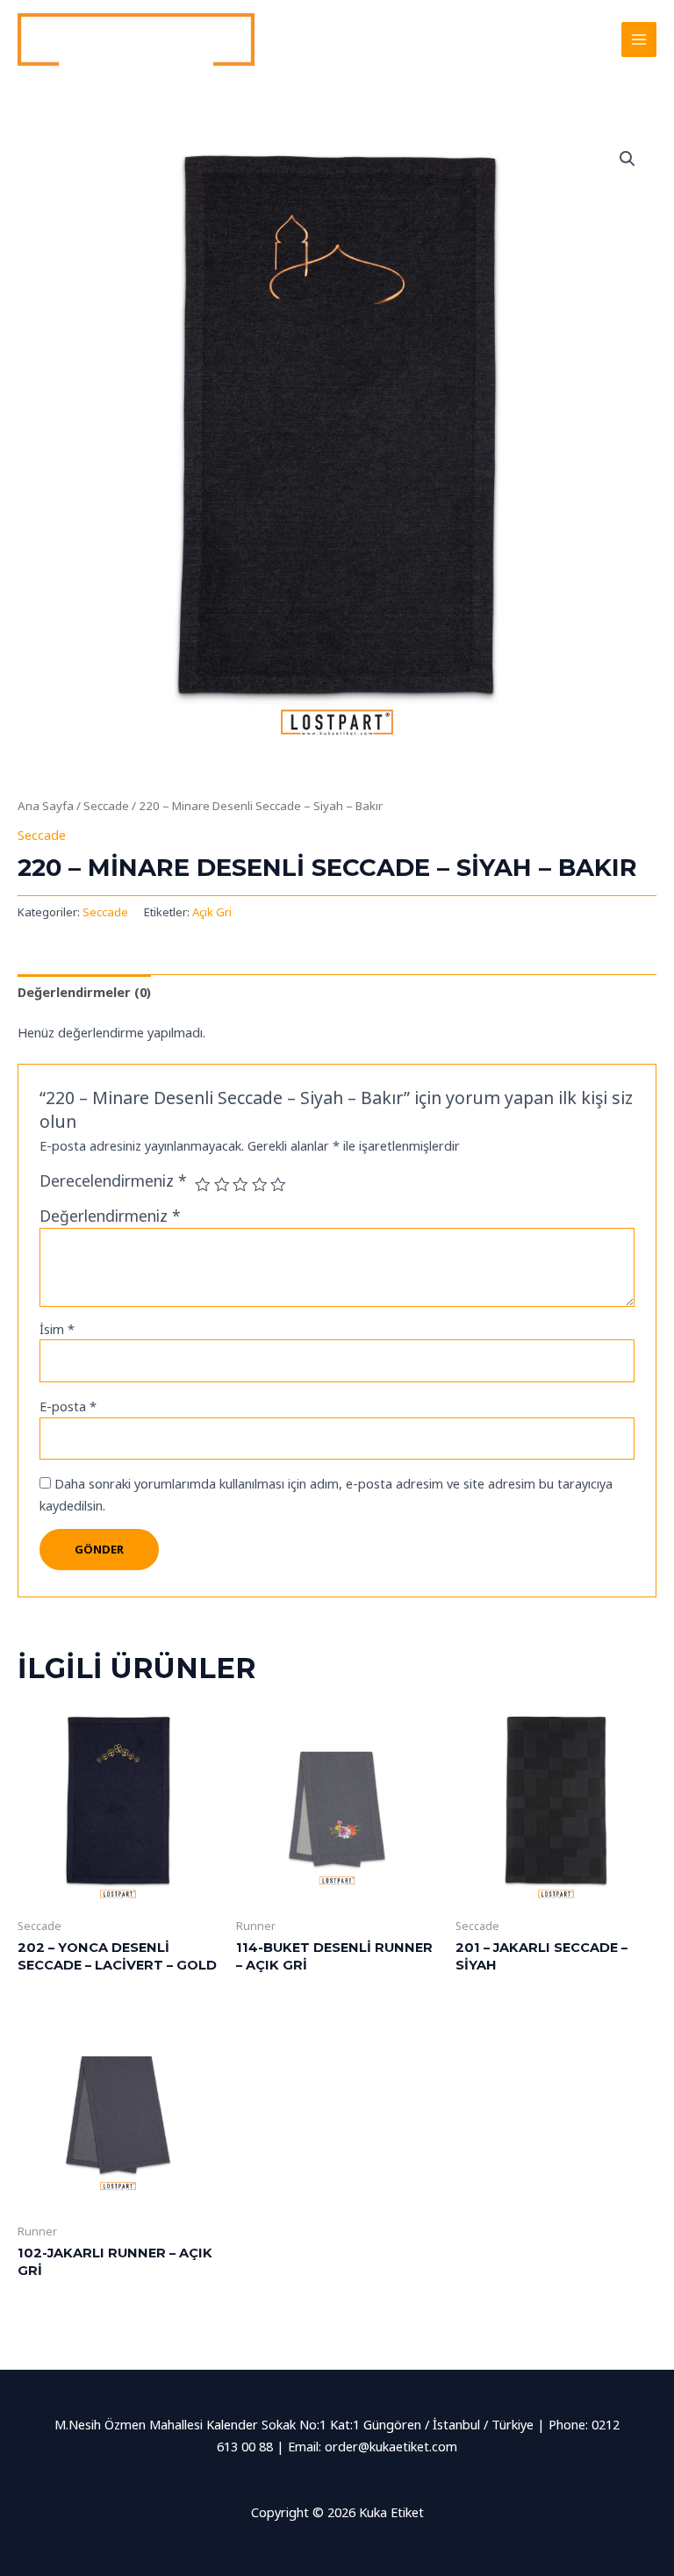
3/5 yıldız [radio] (240, 1185)
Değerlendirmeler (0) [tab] (84, 992)
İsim (57, 1329)
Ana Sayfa (46, 806)
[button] (627, 159)
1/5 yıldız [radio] (203, 1185)
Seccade (106, 806)
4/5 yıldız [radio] (260, 1185)
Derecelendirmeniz (113, 1180)
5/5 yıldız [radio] (278, 1185)
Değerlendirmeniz (110, 1216)
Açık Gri (212, 912)
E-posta (68, 1406)
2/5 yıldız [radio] (222, 1185)
